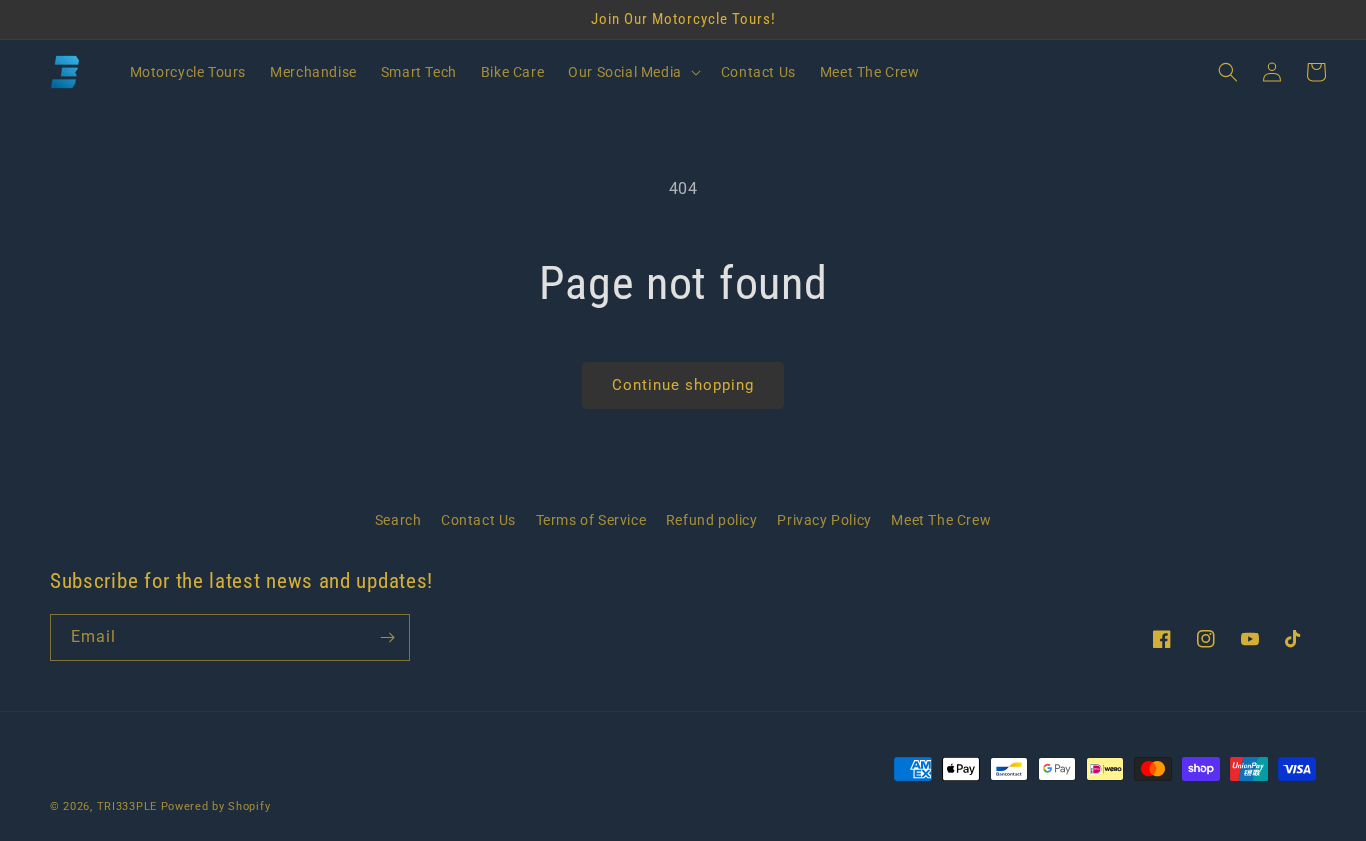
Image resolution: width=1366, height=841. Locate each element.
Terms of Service (591, 520)
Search (398, 520)
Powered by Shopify (216, 806)
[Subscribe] (387, 637)
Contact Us (478, 520)
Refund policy (712, 520)
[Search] (1228, 72)
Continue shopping (683, 385)
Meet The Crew (941, 520)
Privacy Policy (824, 520)
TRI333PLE (127, 806)
